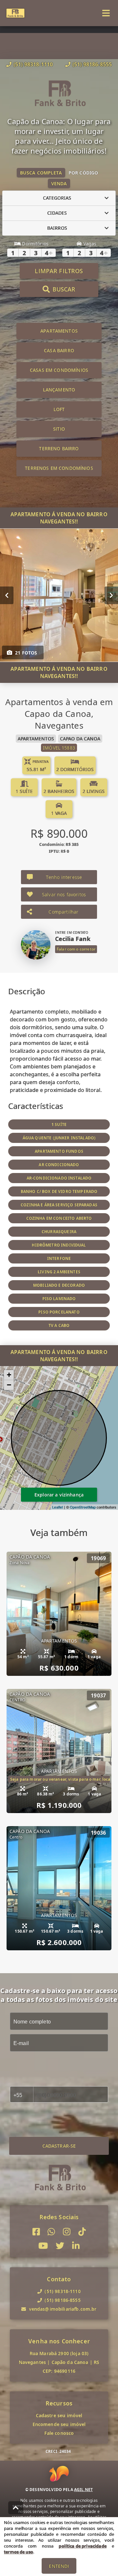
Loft (59, 409)
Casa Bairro (59, 350)
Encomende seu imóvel (59, 2424)
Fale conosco (59, 2433)
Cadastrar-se (59, 2146)
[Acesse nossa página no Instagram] (67, 2232)
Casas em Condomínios (59, 370)
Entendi (59, 2566)
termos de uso (19, 2552)
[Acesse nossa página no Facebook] (36, 2232)
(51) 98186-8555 (92, 64)
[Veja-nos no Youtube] (43, 2246)
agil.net (83, 2490)
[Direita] (111, 595)
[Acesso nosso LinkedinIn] (76, 2246)
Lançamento (59, 390)
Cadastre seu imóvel (59, 2415)
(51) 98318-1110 (33, 64)
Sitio (59, 429)
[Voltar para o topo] (16, 2508)
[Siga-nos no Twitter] (60, 2246)
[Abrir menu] (106, 13)
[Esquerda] (7, 595)
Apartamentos (59, 331)
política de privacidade (82, 2546)
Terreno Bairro (59, 448)
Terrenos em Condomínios (59, 468)
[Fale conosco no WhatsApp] (51, 2232)
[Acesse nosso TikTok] (82, 2232)
